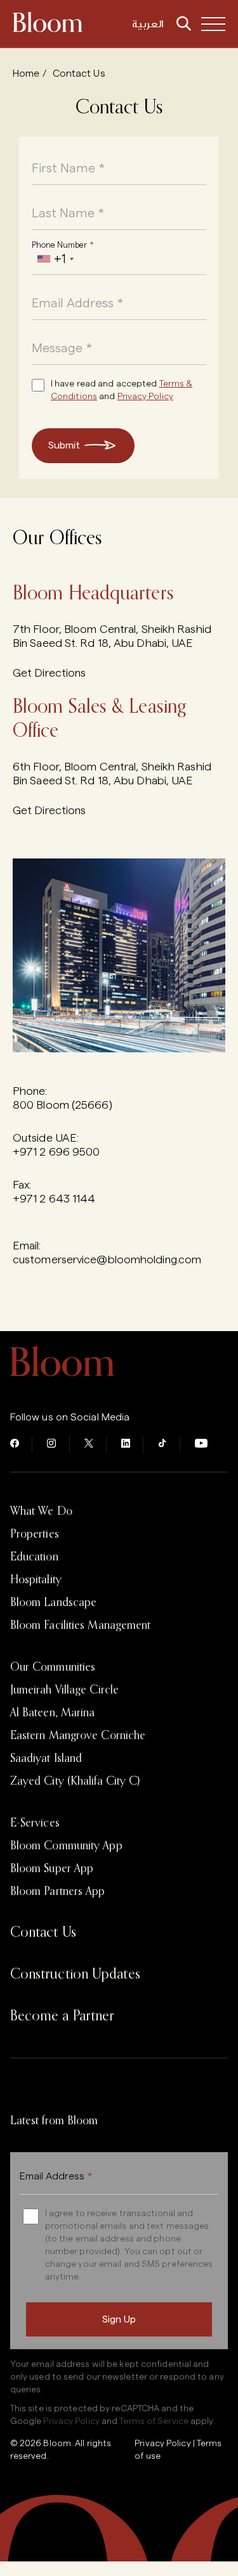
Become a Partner (63, 2017)
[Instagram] (52, 1444)
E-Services (35, 1823)
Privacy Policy (145, 397)
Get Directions (49, 673)
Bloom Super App (52, 1869)
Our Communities (53, 1667)
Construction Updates (75, 1975)
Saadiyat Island (46, 1759)
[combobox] (55, 259)
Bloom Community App (66, 1846)
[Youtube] (201, 1444)
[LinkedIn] (126, 1444)
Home (26, 73)
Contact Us (43, 1933)
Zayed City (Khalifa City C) (75, 1782)
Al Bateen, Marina (53, 1713)
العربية (148, 24)
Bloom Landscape (54, 1603)
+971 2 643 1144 (54, 1199)
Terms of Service (154, 2421)
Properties (35, 1534)
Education (34, 1557)
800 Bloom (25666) (63, 1105)
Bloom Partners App (58, 1892)
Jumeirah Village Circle (64, 1690)
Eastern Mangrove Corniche (78, 1736)
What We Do (41, 1512)
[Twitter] (89, 1444)
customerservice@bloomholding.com (107, 1259)
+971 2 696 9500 (56, 1152)
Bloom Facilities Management (81, 1626)
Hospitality (36, 1580)
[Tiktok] (162, 1444)
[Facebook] (15, 1444)
